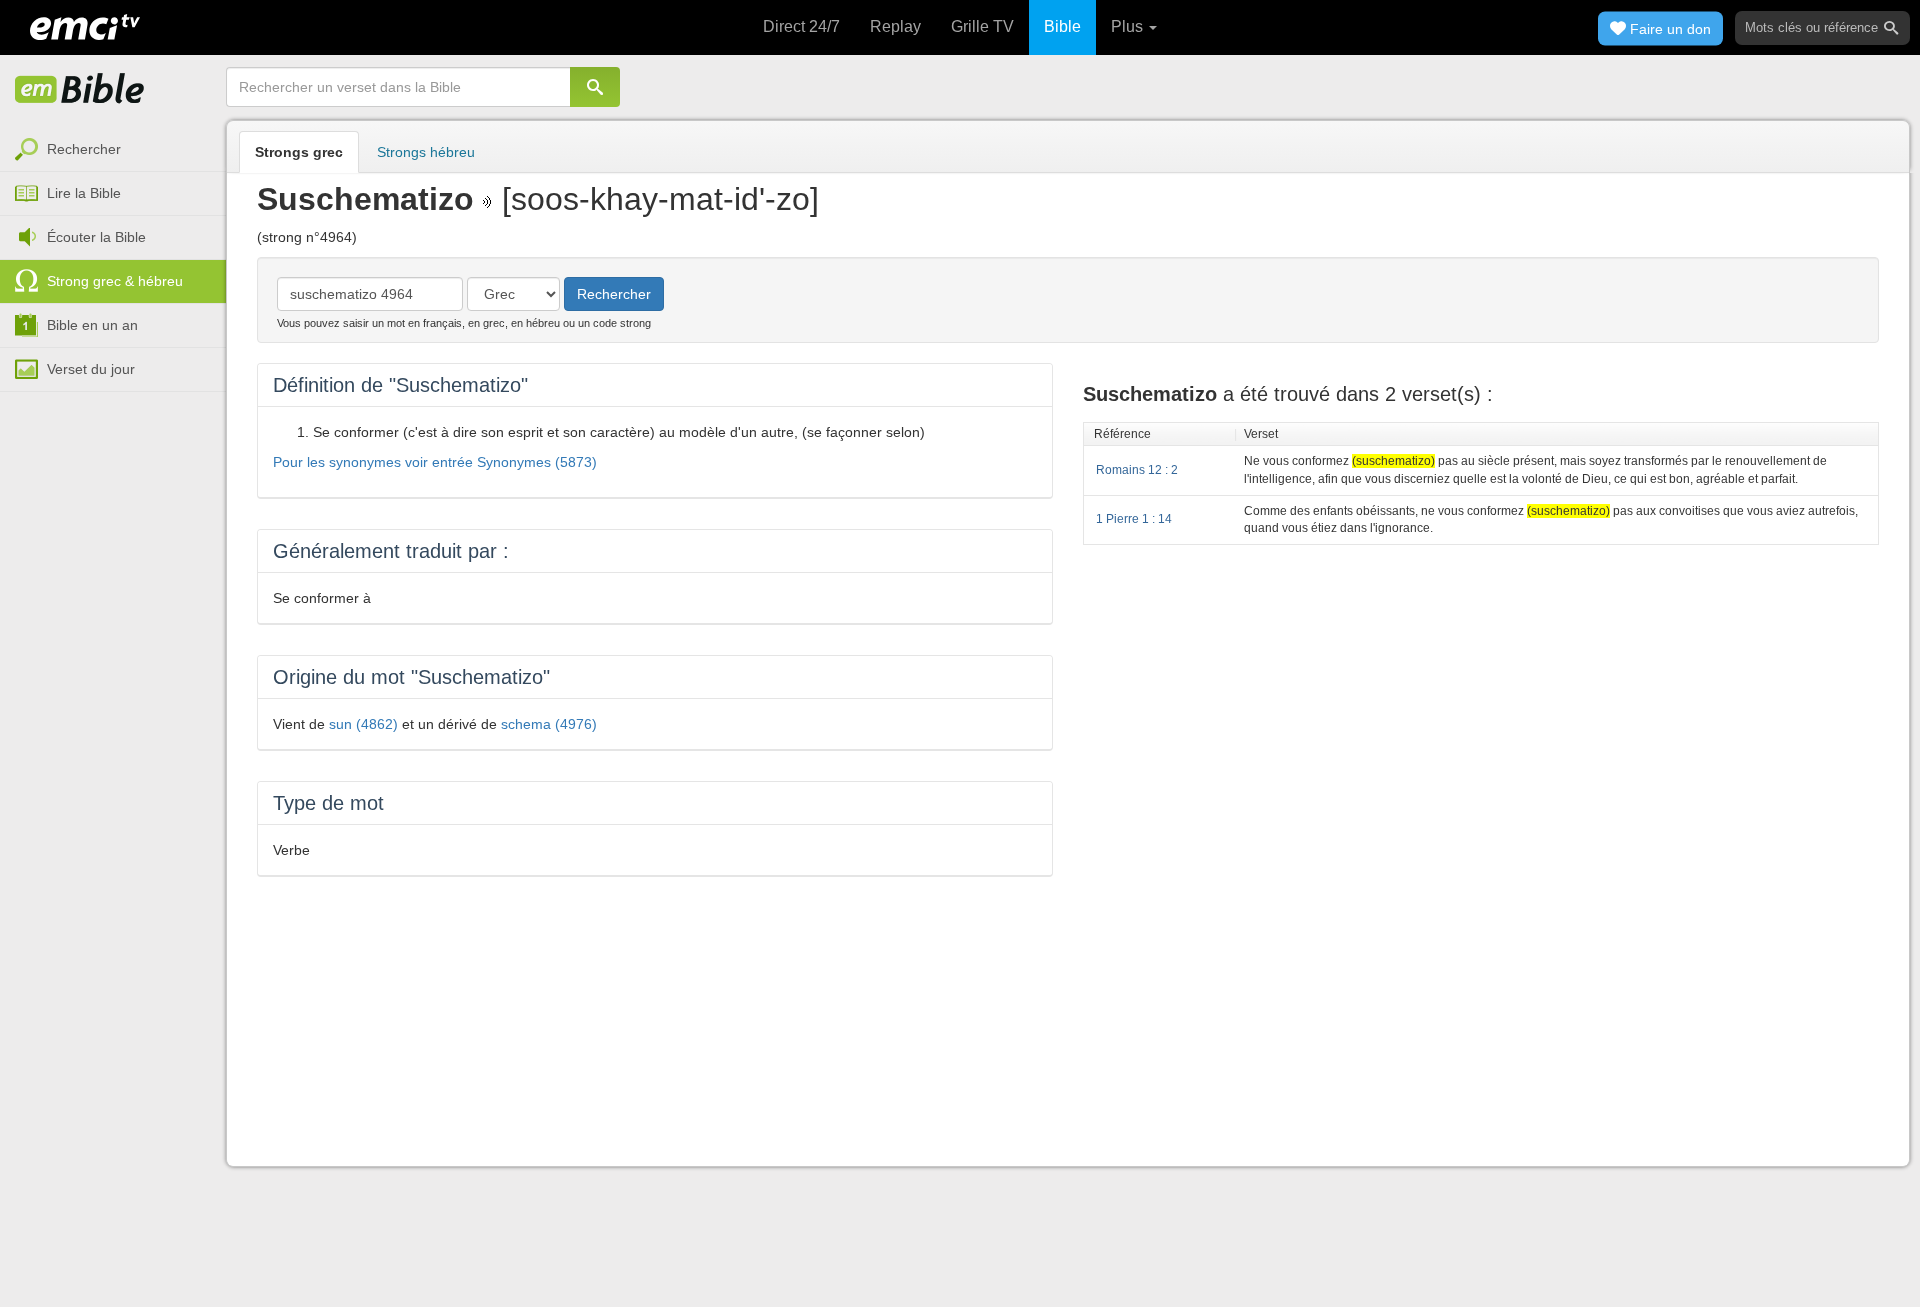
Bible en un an (92, 325)
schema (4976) (549, 724)
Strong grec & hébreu (115, 281)
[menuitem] (113, 150)
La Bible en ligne (80, 90)
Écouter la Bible (96, 237)
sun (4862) (363, 724)
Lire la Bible (84, 193)
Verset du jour (91, 369)
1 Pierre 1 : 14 (1134, 519)
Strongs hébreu (426, 152)
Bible (1062, 26)
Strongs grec (299, 152)
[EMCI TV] (85, 25)
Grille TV (982, 26)
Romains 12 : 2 (1137, 470)
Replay (895, 26)
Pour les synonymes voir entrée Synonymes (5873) (435, 462)
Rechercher (84, 149)
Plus (1129, 26)
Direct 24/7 (801, 26)
